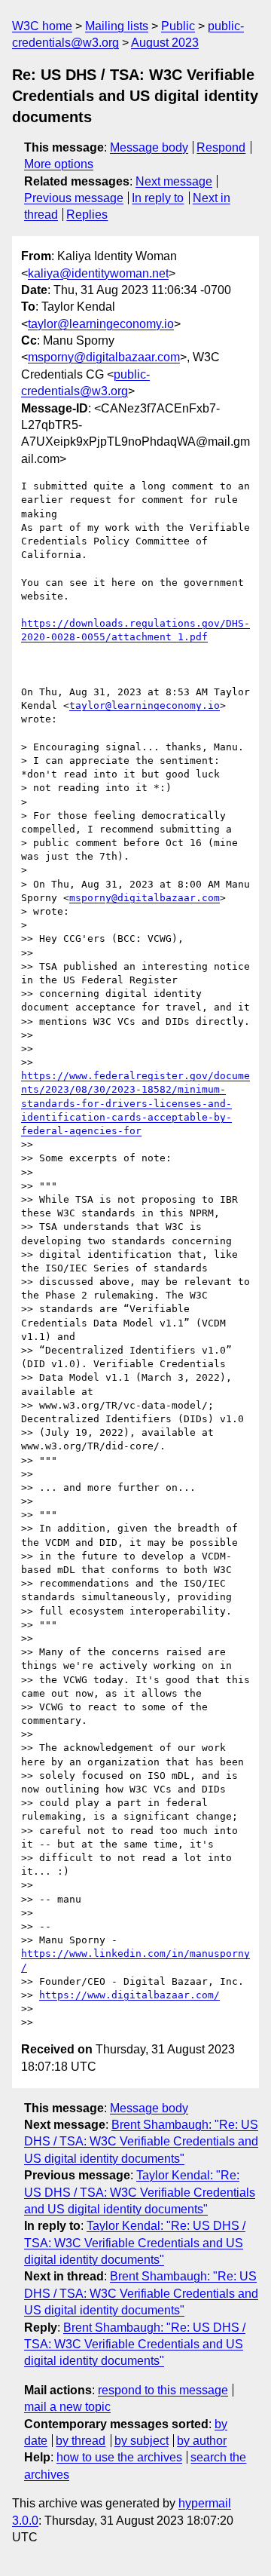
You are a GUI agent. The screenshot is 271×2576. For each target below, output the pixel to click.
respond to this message (163, 2390)
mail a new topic (67, 2407)
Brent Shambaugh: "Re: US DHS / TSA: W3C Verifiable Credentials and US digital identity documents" (141, 2142)
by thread (81, 2441)
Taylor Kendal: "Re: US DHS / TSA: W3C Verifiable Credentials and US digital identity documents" (140, 2192)
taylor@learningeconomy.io (101, 324)
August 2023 (165, 43)
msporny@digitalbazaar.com (104, 357)
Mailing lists (117, 26)
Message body (149, 147)
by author (202, 2441)
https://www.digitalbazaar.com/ (129, 1995)
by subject (142, 2441)
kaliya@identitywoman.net (98, 273)
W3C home (42, 26)
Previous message (74, 198)
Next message (174, 181)
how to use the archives (119, 2457)
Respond (221, 147)
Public (178, 26)
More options (59, 164)
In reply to (158, 198)
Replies (87, 215)
